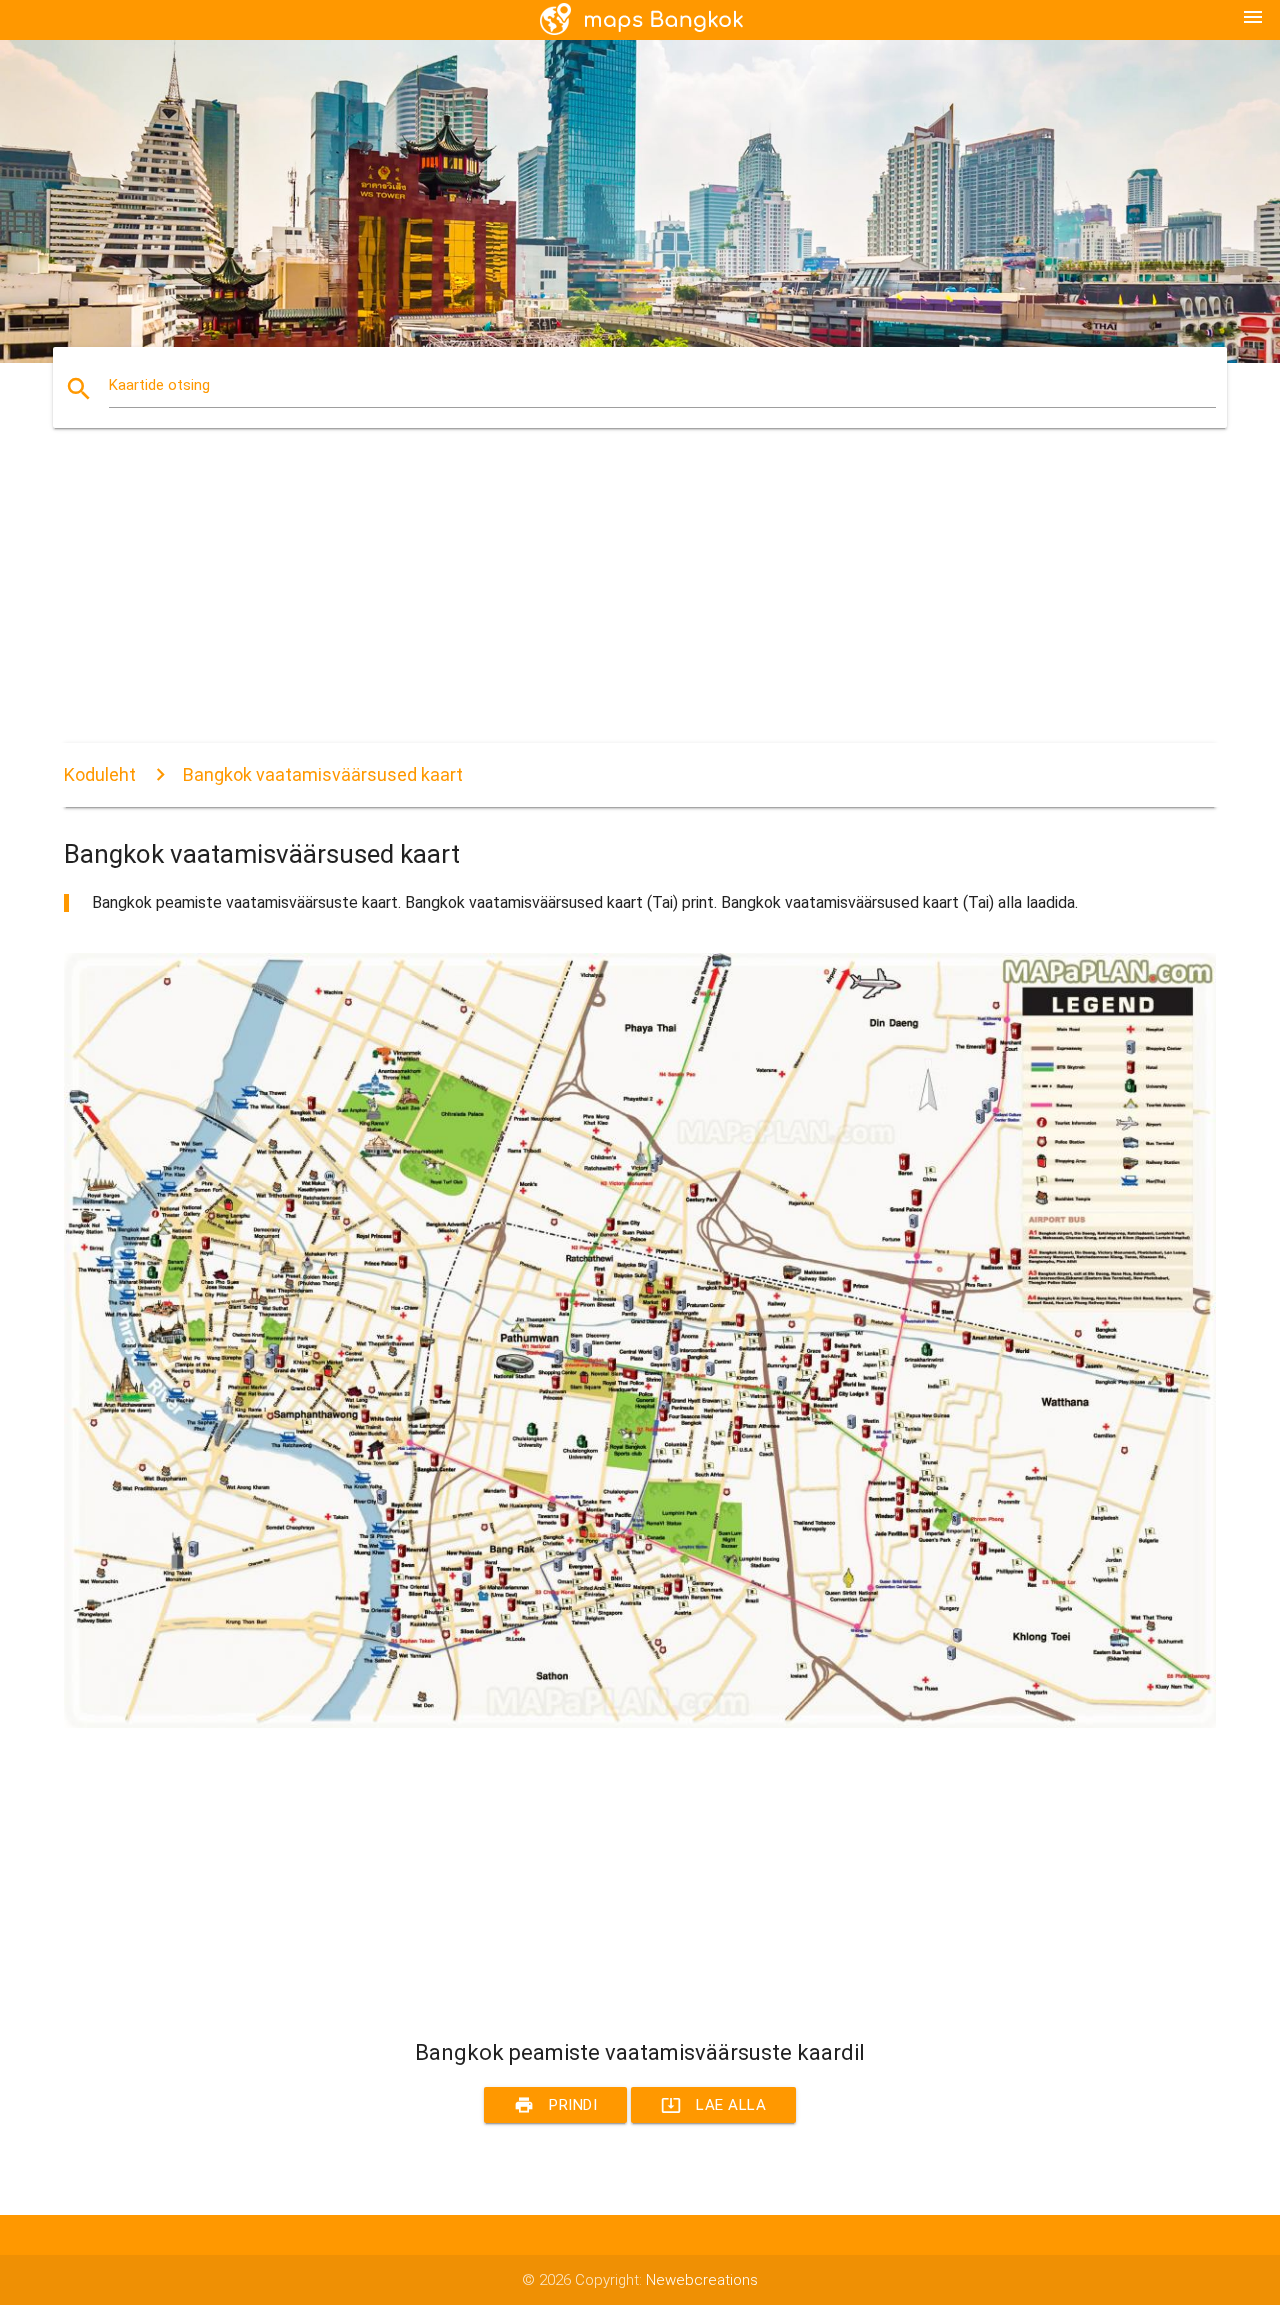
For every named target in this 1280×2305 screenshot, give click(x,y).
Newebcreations (702, 2280)
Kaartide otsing (159, 385)
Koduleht (100, 774)
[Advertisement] (640, 603)
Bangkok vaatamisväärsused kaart (323, 774)
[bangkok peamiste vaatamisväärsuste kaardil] (640, 1723)
